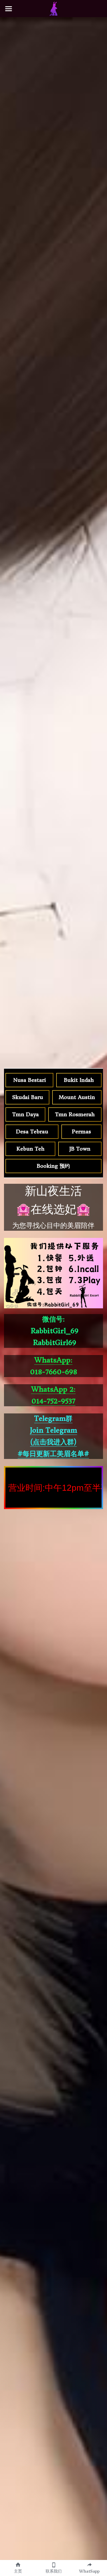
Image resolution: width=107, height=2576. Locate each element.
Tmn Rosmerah (75, 1114)
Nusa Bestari (30, 1080)
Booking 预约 (53, 1166)
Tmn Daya (26, 1114)
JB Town (80, 1149)
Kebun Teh (31, 1149)
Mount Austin (77, 1097)
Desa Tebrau (32, 1132)
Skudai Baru (28, 1097)
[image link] (54, 8)
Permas (81, 1132)
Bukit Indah (79, 1080)
